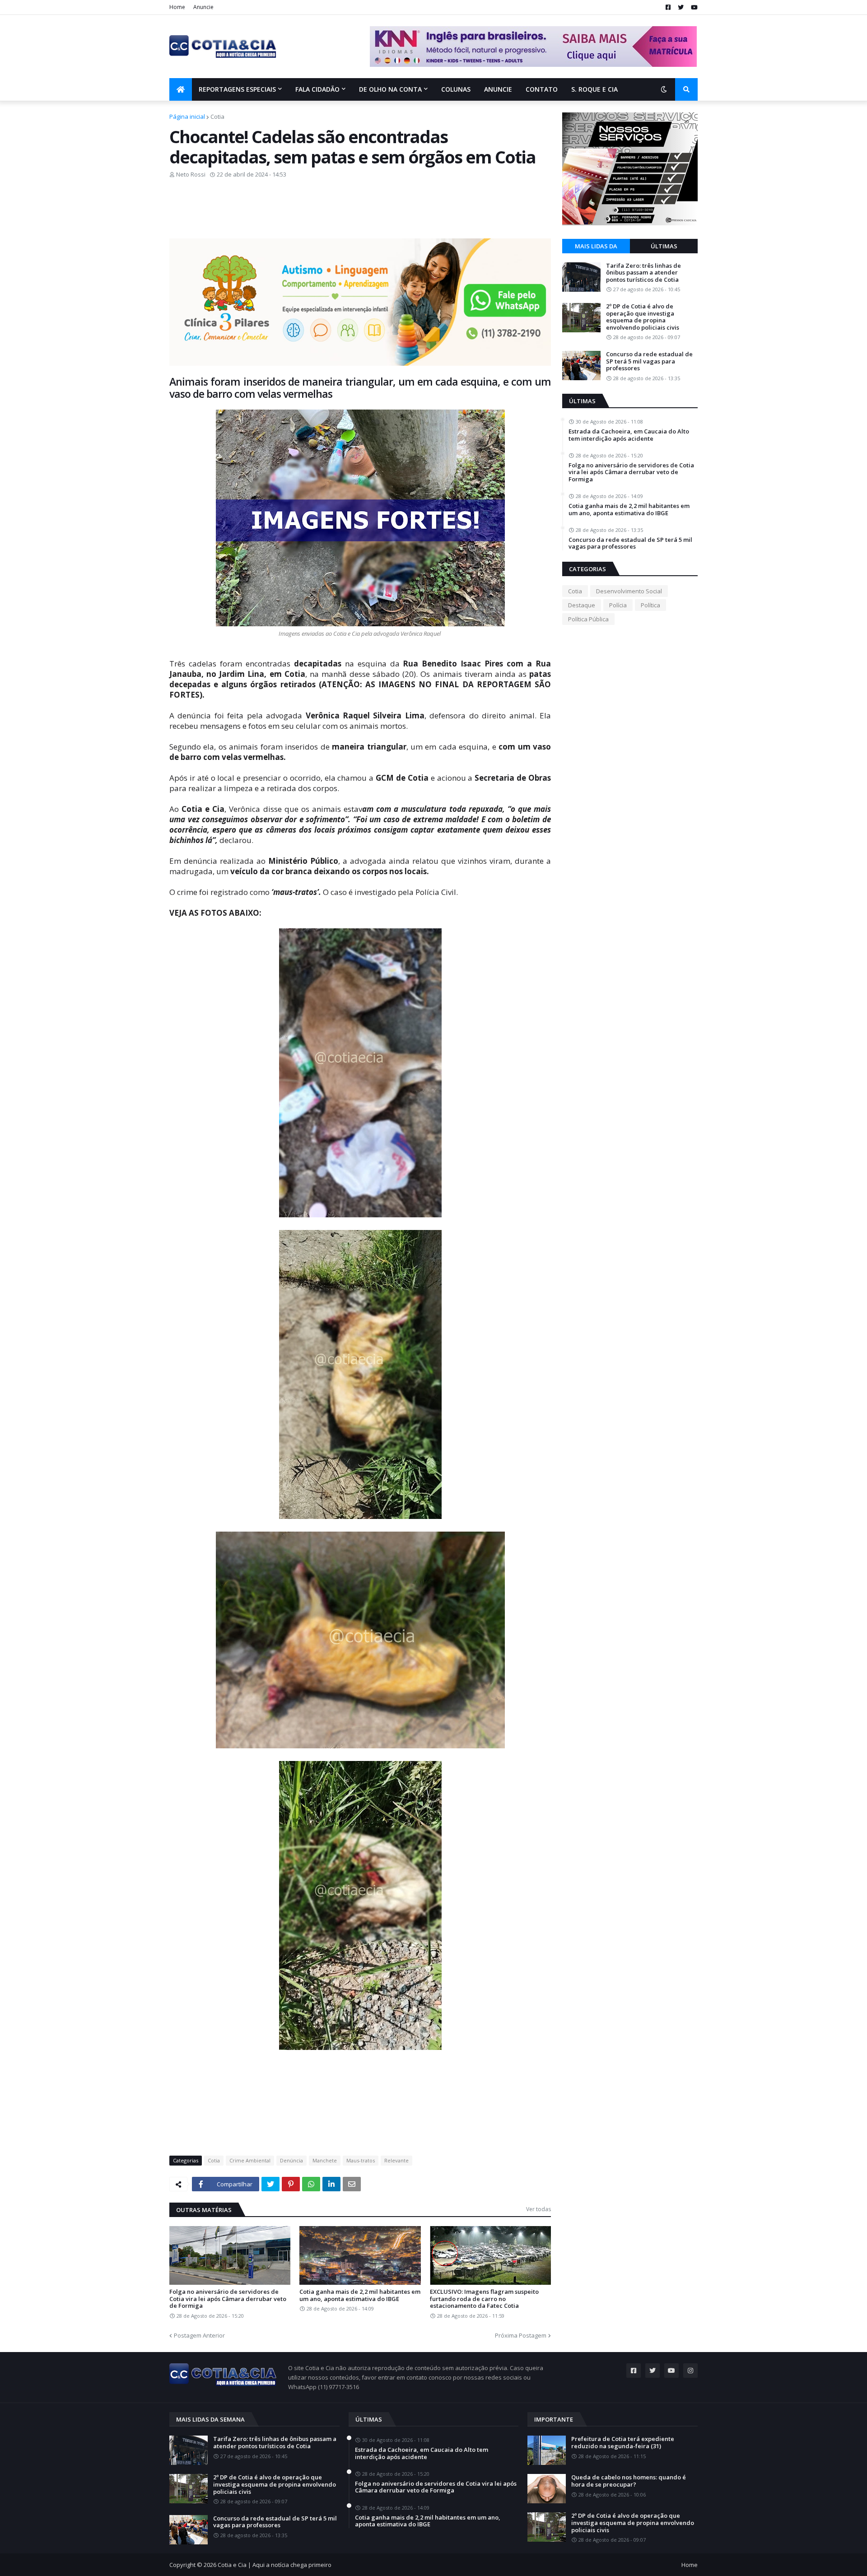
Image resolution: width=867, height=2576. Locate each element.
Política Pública (588, 619)
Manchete (325, 2160)
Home (177, 7)
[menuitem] (181, 89)
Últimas (664, 246)
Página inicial (187, 116)
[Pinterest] (291, 2184)
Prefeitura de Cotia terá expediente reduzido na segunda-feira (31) (623, 2443)
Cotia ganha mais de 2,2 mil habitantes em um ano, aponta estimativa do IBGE (360, 2295)
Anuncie (203, 7)
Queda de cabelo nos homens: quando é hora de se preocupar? (629, 2481)
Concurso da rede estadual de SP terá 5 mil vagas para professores (649, 361)
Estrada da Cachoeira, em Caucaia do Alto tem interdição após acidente (629, 435)
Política (650, 605)
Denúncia (291, 2160)
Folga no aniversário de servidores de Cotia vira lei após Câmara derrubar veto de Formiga (228, 2299)
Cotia (217, 116)
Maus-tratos (361, 2160)
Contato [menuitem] (542, 89)
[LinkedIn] (331, 2184)
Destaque (582, 605)
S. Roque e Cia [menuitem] (594, 89)
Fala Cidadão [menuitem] (317, 89)
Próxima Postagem (521, 2335)
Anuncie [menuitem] (498, 89)
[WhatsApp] (311, 2184)
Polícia (618, 605)
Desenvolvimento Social (629, 591)
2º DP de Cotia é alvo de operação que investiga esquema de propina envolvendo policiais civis (643, 317)
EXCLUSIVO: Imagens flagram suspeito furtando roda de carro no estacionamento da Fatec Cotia (484, 2299)
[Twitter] (270, 2184)
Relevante (396, 2160)
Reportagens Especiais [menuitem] (237, 89)
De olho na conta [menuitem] (390, 89)
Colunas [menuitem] (456, 89)
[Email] (352, 2184)
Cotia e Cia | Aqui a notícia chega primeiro (275, 2565)
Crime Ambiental (250, 2160)
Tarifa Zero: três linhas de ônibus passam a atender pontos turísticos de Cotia (643, 273)
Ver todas (538, 2209)
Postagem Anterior (199, 2335)
